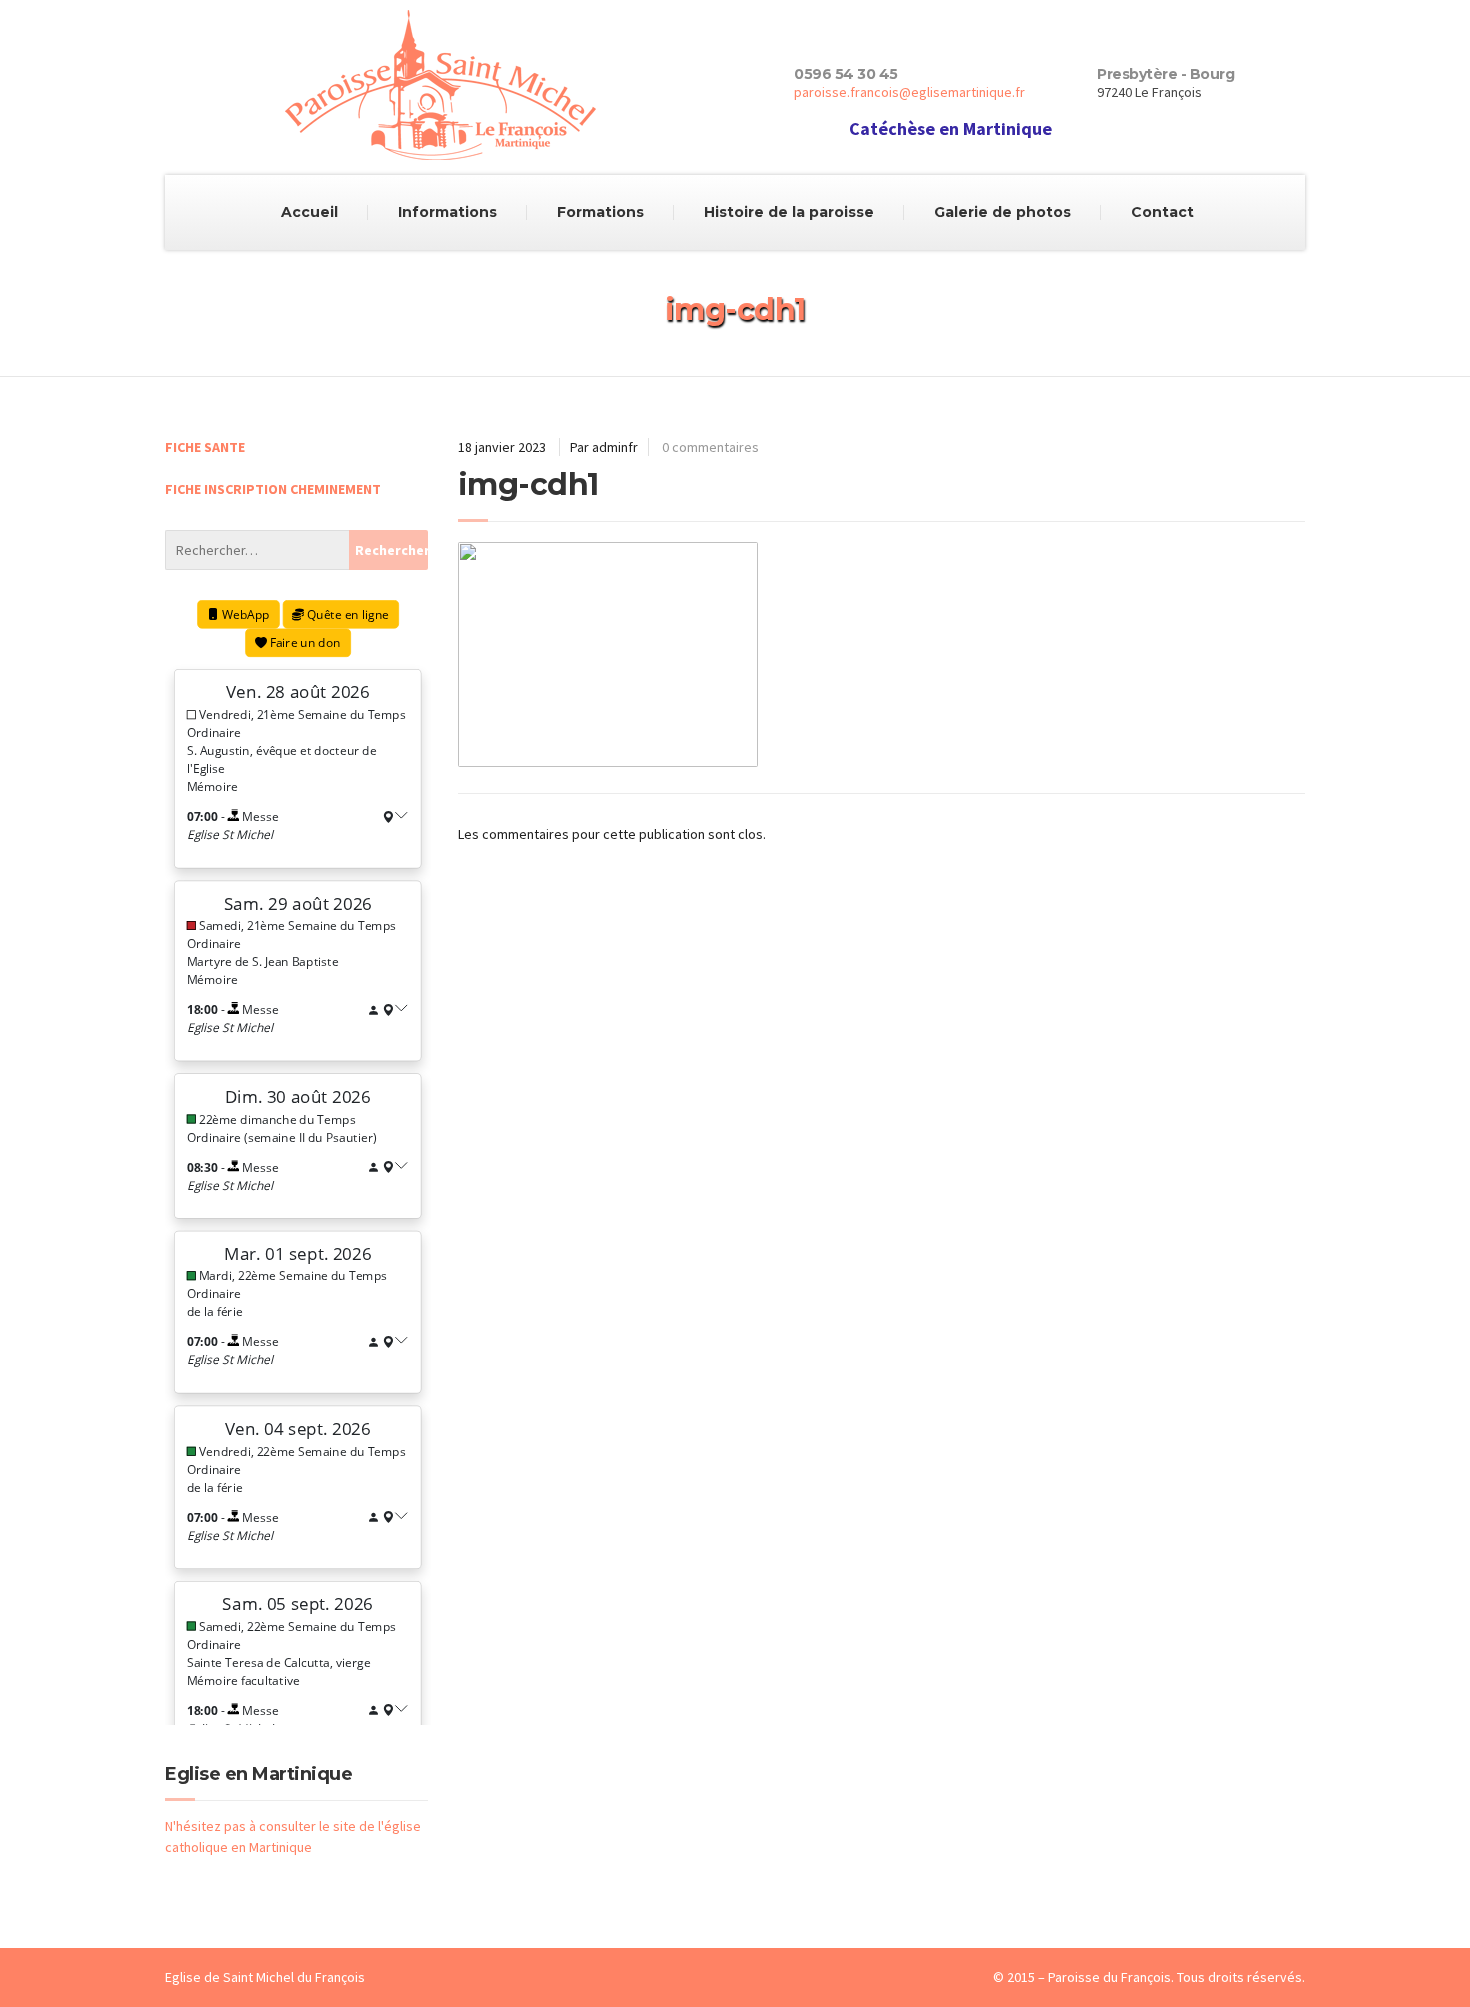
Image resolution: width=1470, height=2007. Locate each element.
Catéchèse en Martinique (950, 128)
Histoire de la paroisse (789, 212)
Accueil (309, 212)
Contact (1162, 212)
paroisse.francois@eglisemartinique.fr (909, 92)
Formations (600, 212)
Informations (447, 212)
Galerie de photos (1002, 212)
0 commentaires (710, 447)
